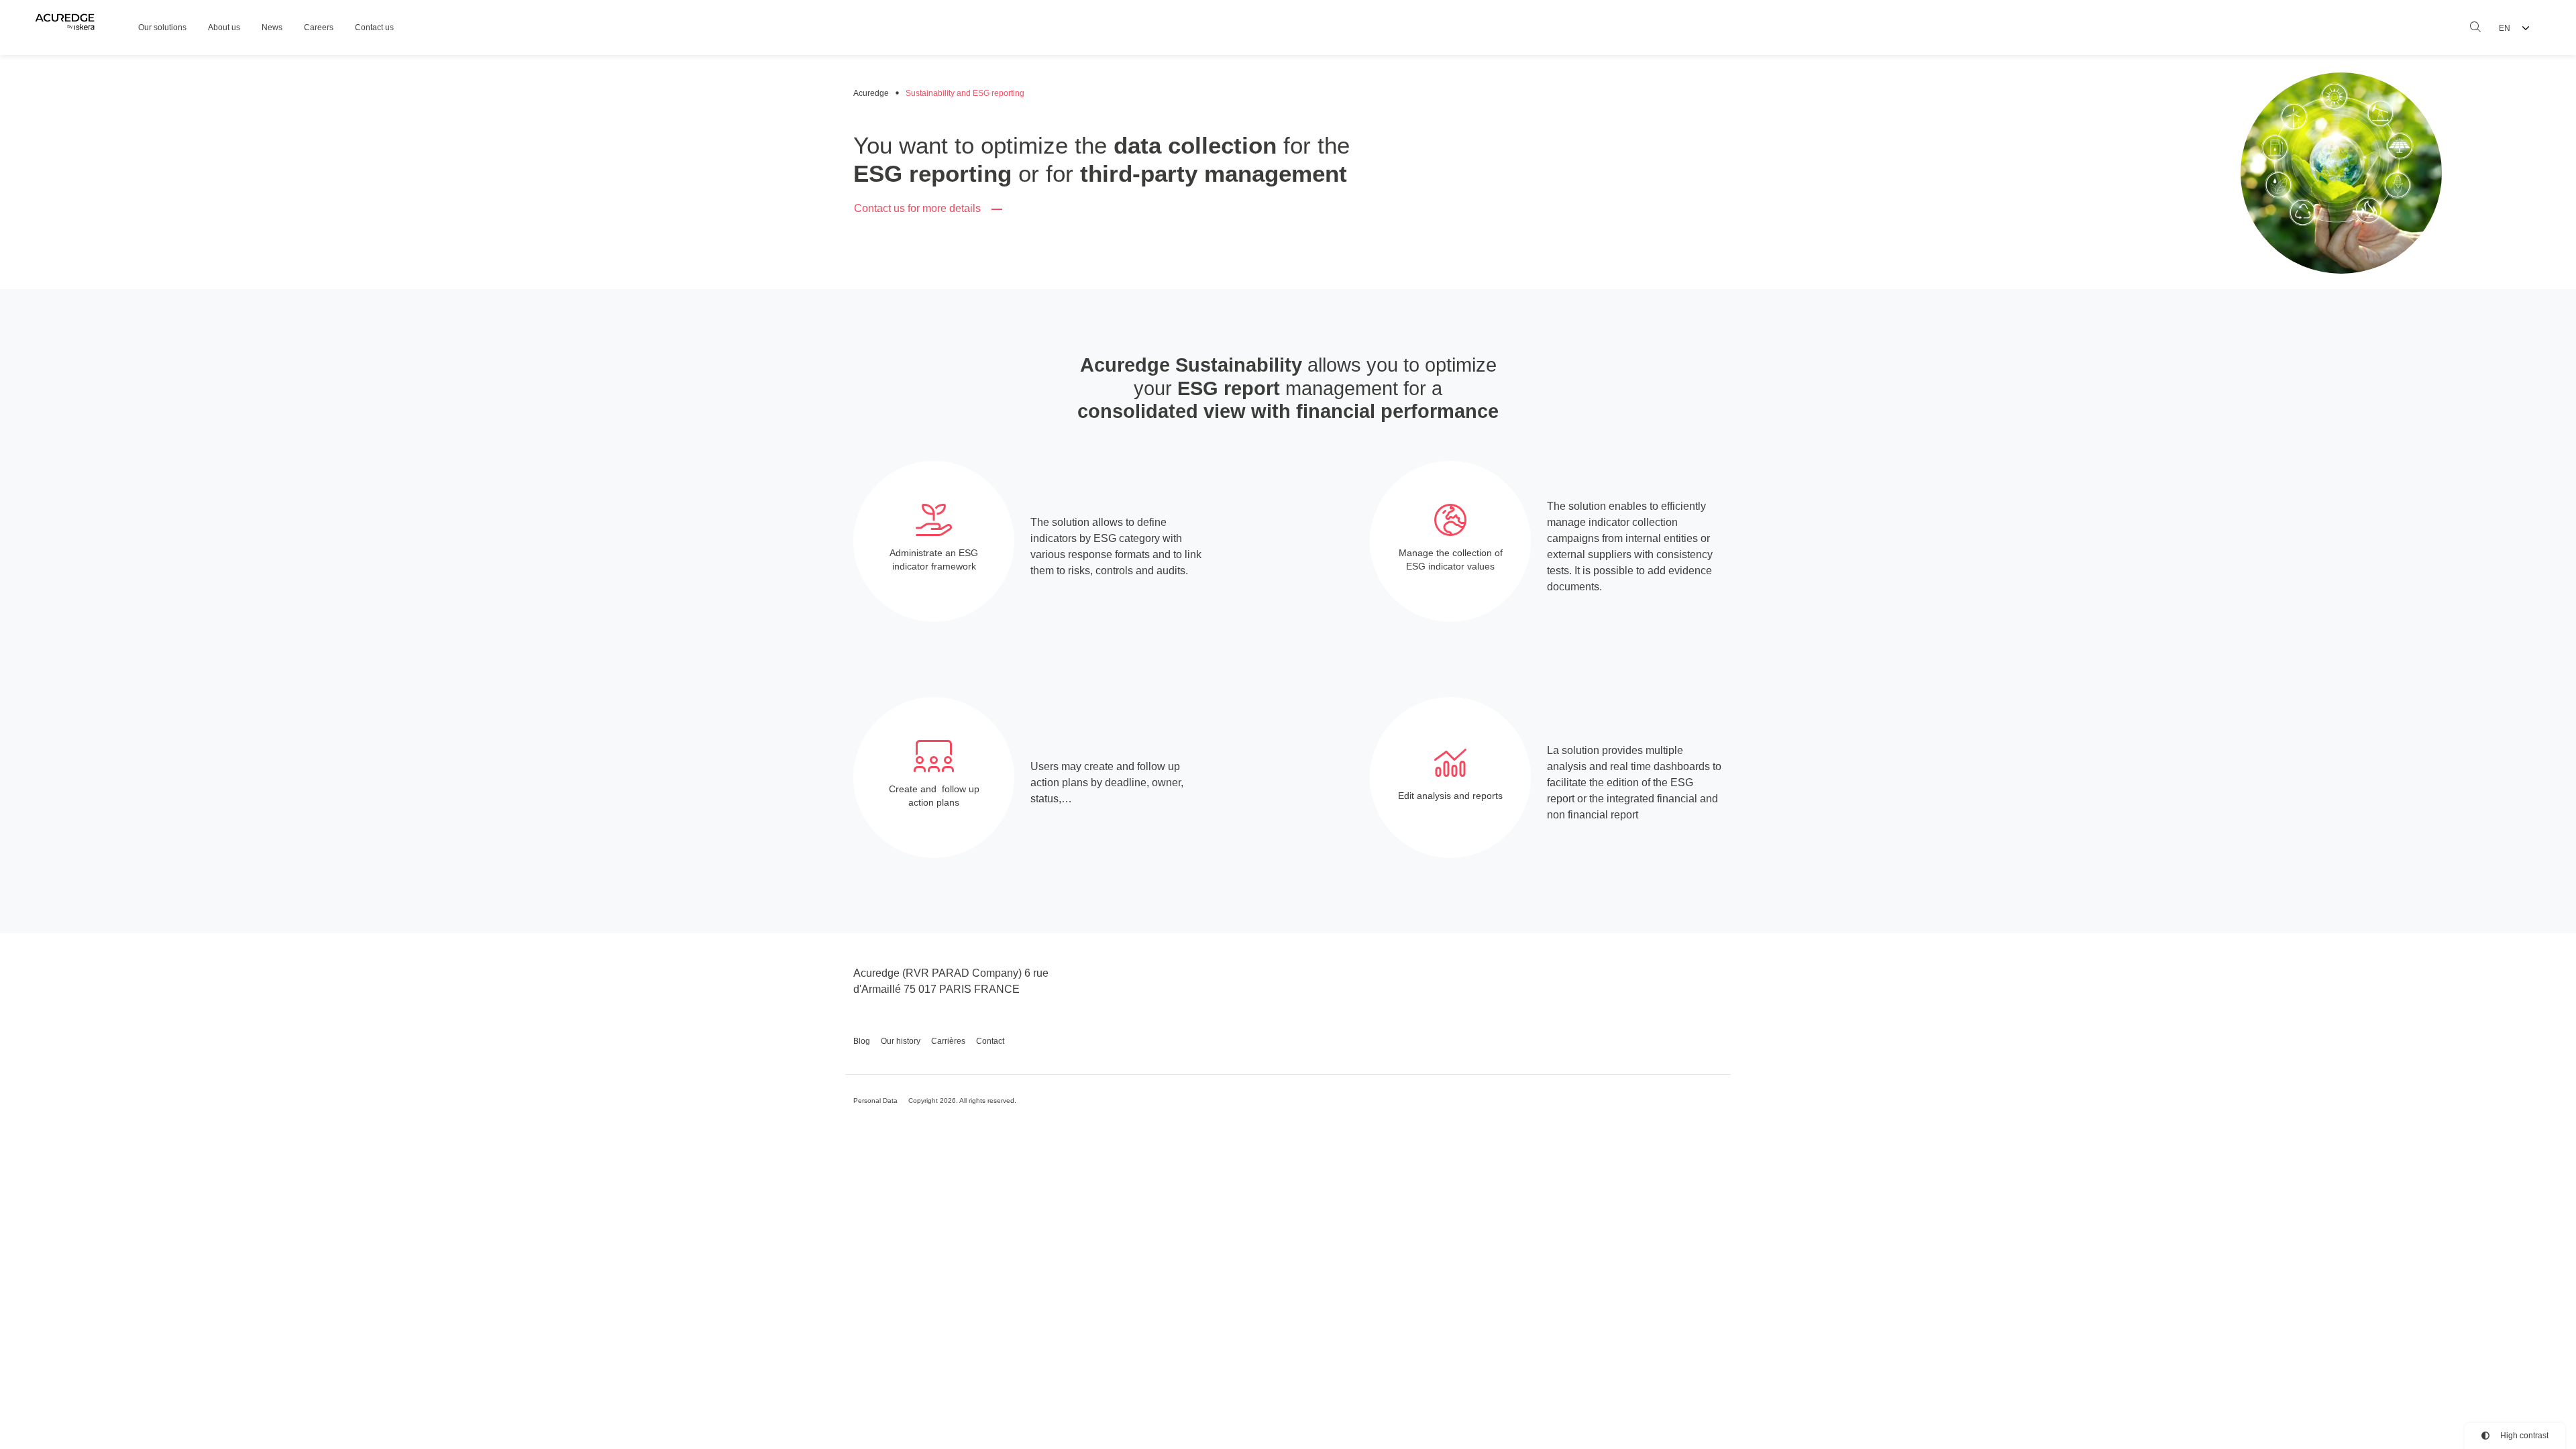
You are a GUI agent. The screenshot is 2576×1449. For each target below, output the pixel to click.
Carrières (948, 1041)
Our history (901, 1041)
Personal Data (875, 1101)
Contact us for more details (917, 208)
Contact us (374, 28)
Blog (862, 1041)
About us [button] (224, 28)
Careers (319, 28)
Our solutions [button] (162, 28)
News (272, 28)
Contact (990, 1041)
